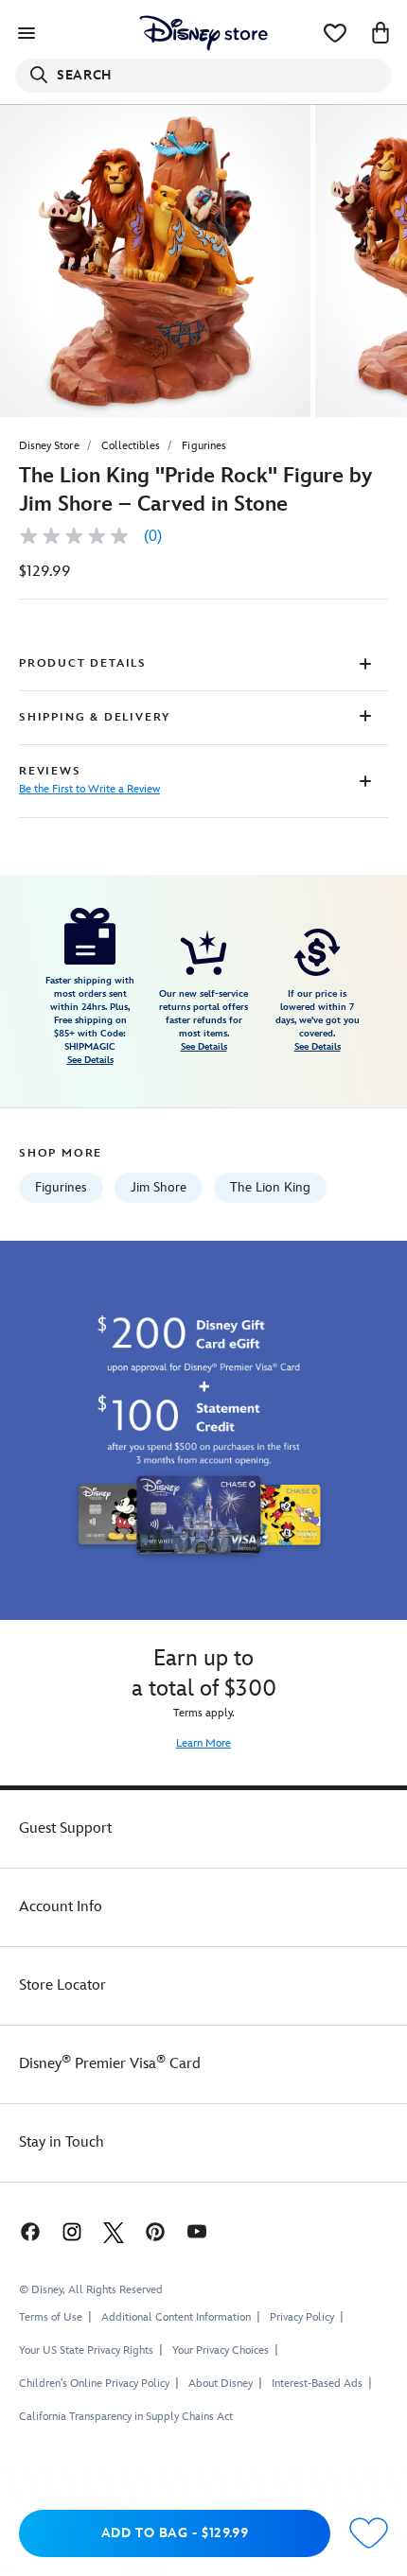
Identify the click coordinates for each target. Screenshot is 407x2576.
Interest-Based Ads (317, 2384)
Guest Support (65, 1828)
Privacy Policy (302, 2317)
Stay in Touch (62, 2142)
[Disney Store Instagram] (72, 2231)
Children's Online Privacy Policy (94, 2384)
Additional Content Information (176, 2317)
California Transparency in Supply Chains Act (126, 2417)
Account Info (61, 1907)
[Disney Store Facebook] (28, 2231)
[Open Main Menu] (27, 33)
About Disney (221, 2384)
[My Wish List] (335, 33)
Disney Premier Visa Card (110, 2064)
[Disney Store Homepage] (203, 33)
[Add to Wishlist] (369, 2534)
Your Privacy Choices (221, 2351)
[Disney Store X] (114, 2231)
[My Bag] (380, 33)
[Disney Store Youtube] (197, 2231)
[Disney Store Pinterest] (155, 2231)
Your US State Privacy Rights (86, 2350)
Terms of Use (51, 2317)
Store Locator (62, 1985)
